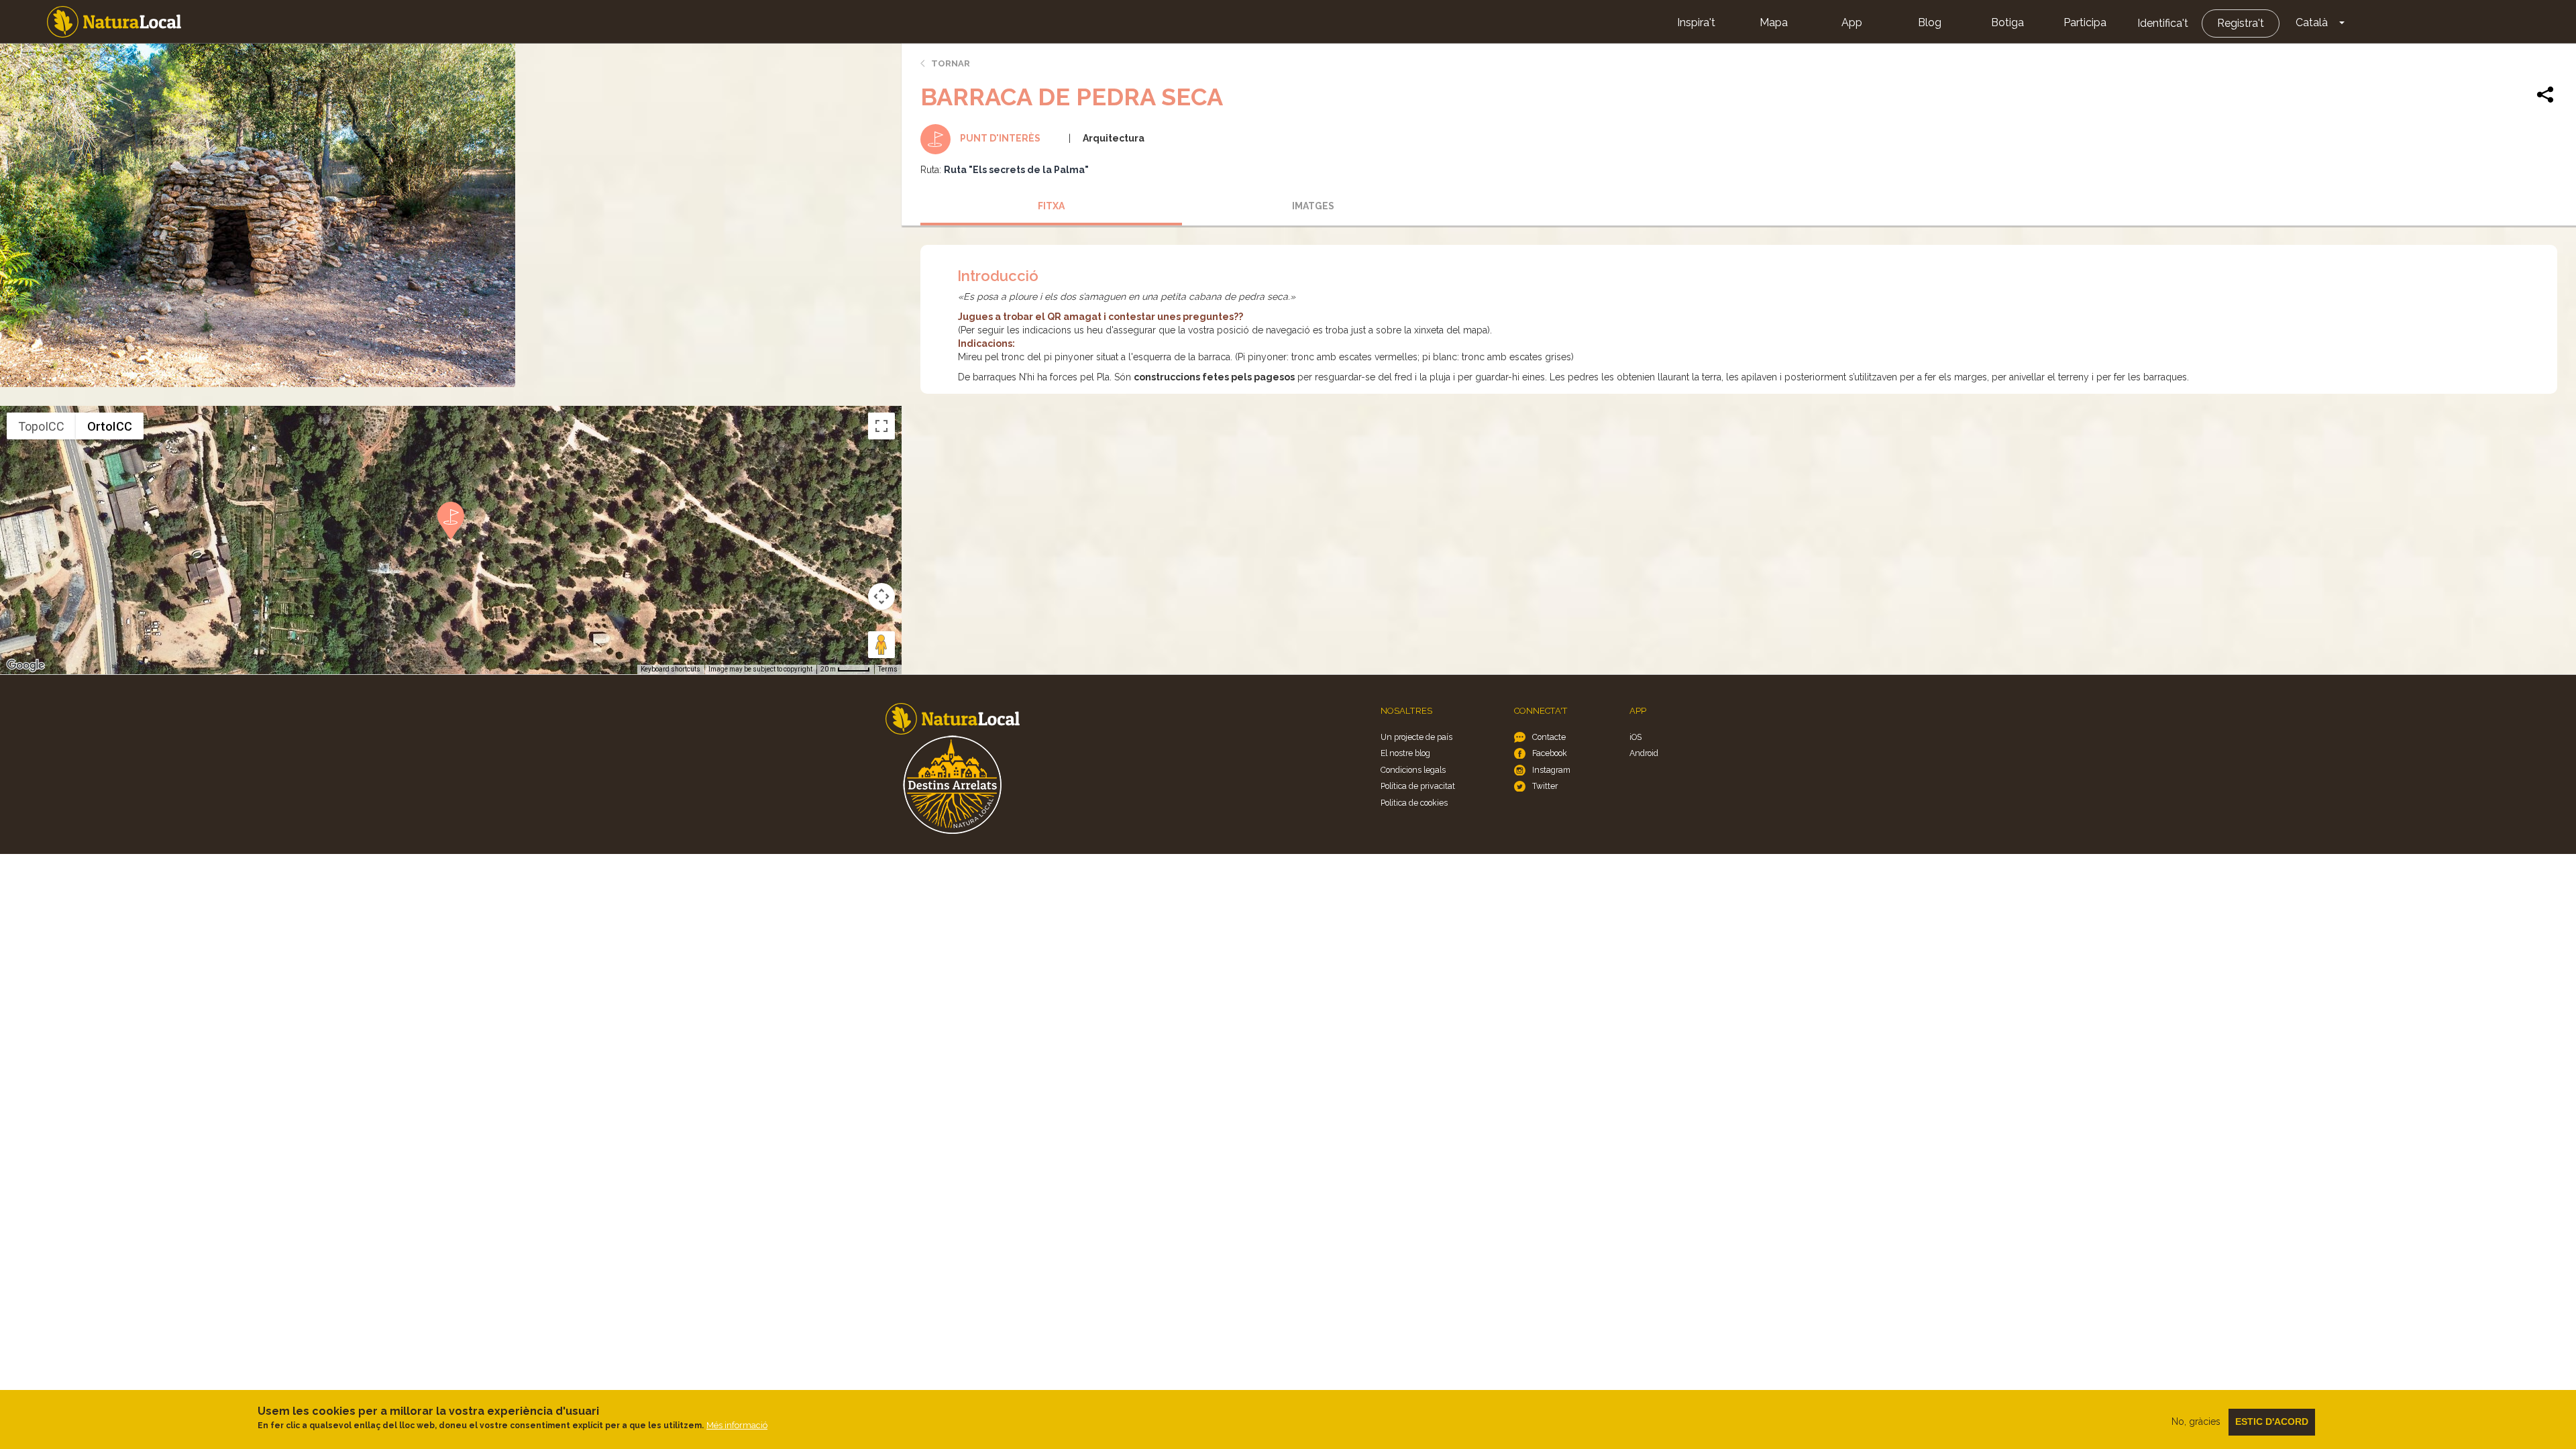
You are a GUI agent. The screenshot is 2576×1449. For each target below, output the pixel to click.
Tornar (951, 63)
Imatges (1313, 206)
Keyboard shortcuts (670, 669)
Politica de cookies (1414, 803)
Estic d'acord (2272, 1421)
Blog (1930, 22)
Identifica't (2163, 23)
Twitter (1545, 786)
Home (114, 22)
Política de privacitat (1418, 786)
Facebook (1550, 753)
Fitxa (1051, 206)
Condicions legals (1413, 770)
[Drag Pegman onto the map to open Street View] (881, 645)
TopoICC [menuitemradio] (41, 426)
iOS (1635, 737)
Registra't (2241, 23)
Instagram (1551, 770)
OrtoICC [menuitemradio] (110, 426)
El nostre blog (1405, 753)
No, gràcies (2196, 1421)
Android (1644, 753)
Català (2312, 22)
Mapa (1774, 22)
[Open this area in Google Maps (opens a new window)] (25, 665)
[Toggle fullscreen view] (881, 426)
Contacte (1549, 737)
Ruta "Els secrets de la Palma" (1016, 170)
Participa (2085, 22)
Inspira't (1696, 22)
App (1852, 22)
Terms (888, 669)
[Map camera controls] (881, 596)
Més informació (737, 1425)
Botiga (2007, 22)
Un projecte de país (1416, 737)
